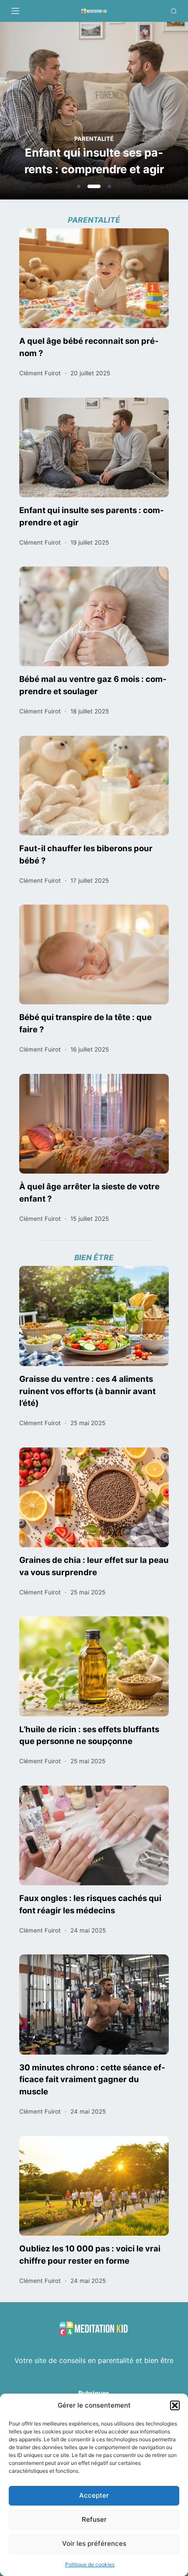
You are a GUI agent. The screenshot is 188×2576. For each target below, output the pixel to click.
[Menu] (15, 11)
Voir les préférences (94, 2543)
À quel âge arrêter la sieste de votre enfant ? (89, 1192)
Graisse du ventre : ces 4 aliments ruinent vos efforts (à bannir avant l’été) (87, 1391)
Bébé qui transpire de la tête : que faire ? (85, 1023)
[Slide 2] (94, 186)
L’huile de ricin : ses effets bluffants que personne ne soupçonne (89, 1735)
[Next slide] (140, 112)
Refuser (94, 2519)
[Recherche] (174, 11)
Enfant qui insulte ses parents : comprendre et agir (94, 161)
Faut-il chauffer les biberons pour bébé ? (86, 854)
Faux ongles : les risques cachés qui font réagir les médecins (90, 1904)
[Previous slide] (48, 112)
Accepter (94, 2495)
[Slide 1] (79, 186)
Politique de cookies (90, 2564)
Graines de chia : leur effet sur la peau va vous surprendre (94, 1566)
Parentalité (94, 139)
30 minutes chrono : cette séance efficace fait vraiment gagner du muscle (92, 2080)
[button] (175, 2405)
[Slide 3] (109, 186)
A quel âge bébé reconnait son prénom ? (89, 347)
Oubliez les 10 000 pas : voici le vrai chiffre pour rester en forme (90, 2254)
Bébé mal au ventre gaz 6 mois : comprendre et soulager (93, 685)
